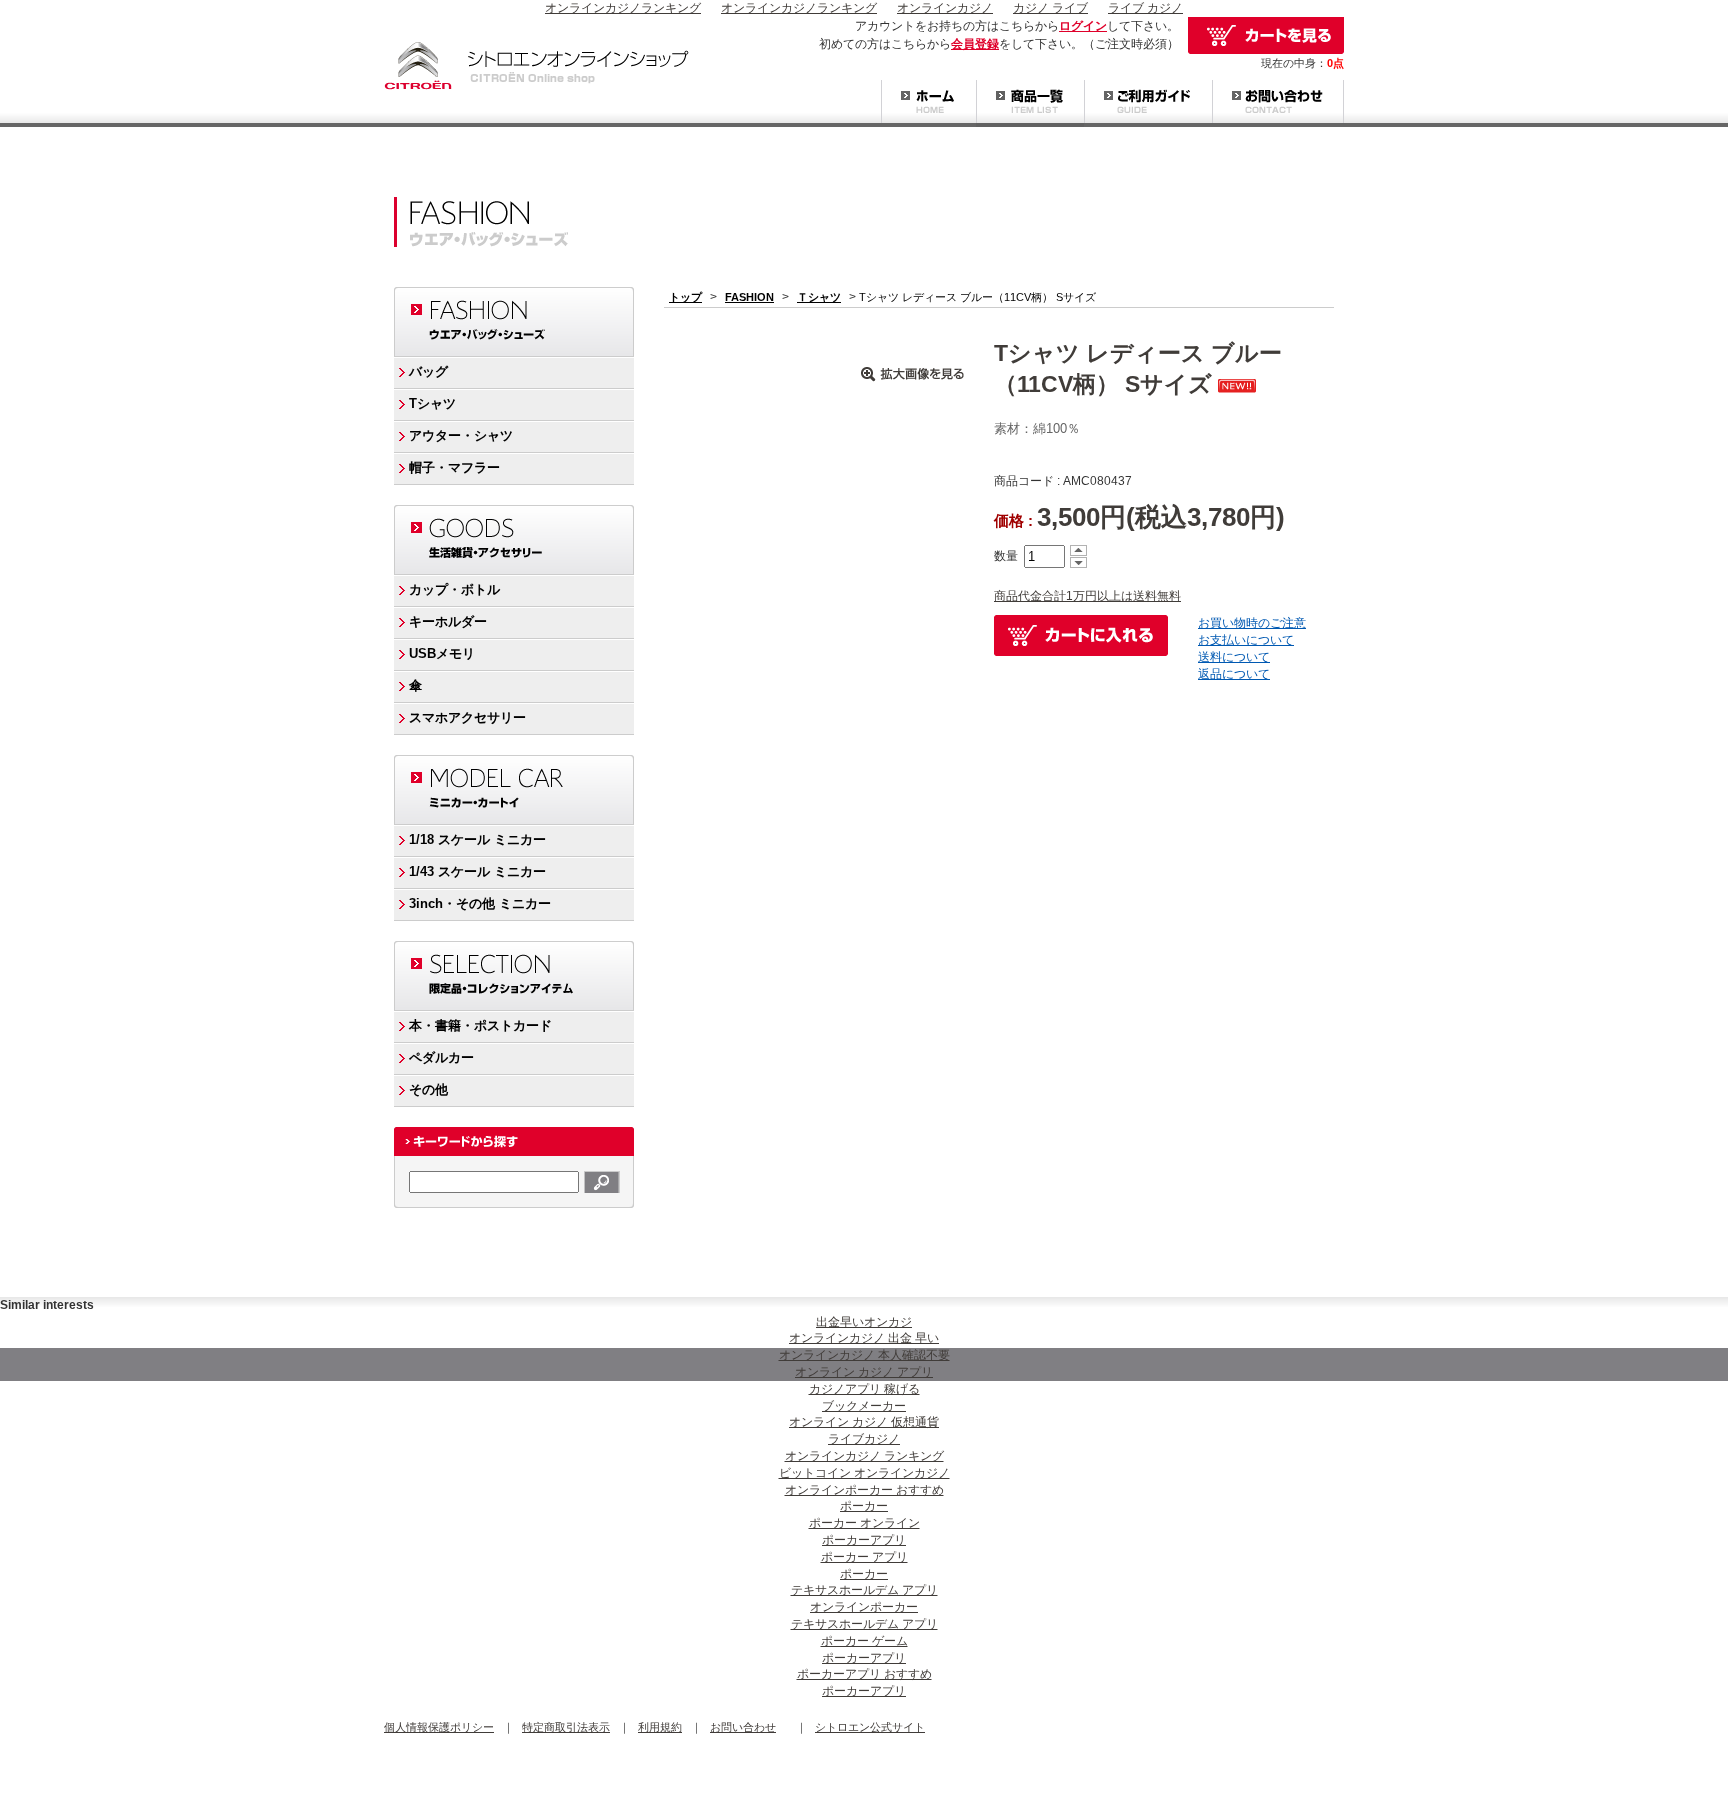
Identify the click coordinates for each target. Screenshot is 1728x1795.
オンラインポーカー (864, 1607)
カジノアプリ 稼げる (864, 1389)
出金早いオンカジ (864, 1322)
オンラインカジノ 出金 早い (864, 1338)
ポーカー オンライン (864, 1523)
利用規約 (660, 1727)
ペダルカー (441, 1057)
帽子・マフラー (454, 467)
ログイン (1083, 26)
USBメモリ (442, 653)
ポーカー (864, 1506)
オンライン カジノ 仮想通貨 (864, 1422)
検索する (602, 1182)
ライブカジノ (864, 1439)
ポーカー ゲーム (864, 1641)
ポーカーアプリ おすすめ (864, 1674)
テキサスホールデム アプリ (864, 1590)
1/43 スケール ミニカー (477, 871)
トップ (685, 297)
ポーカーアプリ (864, 1540)
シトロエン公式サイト (870, 1727)
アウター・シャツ (461, 435)
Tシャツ (432, 403)
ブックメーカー (864, 1406)
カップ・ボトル (454, 589)
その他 (428, 1089)
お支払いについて (1246, 640)
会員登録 (975, 44)
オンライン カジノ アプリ (864, 1372)
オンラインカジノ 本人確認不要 (864, 1355)
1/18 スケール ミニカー (477, 839)
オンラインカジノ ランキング (864, 1456)
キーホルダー (448, 621)
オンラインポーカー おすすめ (864, 1490)
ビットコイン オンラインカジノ (864, 1473)
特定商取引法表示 (566, 1727)
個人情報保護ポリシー (439, 1727)
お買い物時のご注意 (1252, 623)
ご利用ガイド (1148, 103)
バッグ (428, 371)
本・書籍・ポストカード (480, 1025)
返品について (1234, 674)
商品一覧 (1030, 103)
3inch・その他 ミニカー (480, 903)
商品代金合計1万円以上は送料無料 (1087, 596)
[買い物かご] (1266, 35)
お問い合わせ (1278, 103)
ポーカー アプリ (864, 1557)
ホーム (928, 103)
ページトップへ (1304, 1272)
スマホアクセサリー (467, 717)
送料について (1234, 657)
